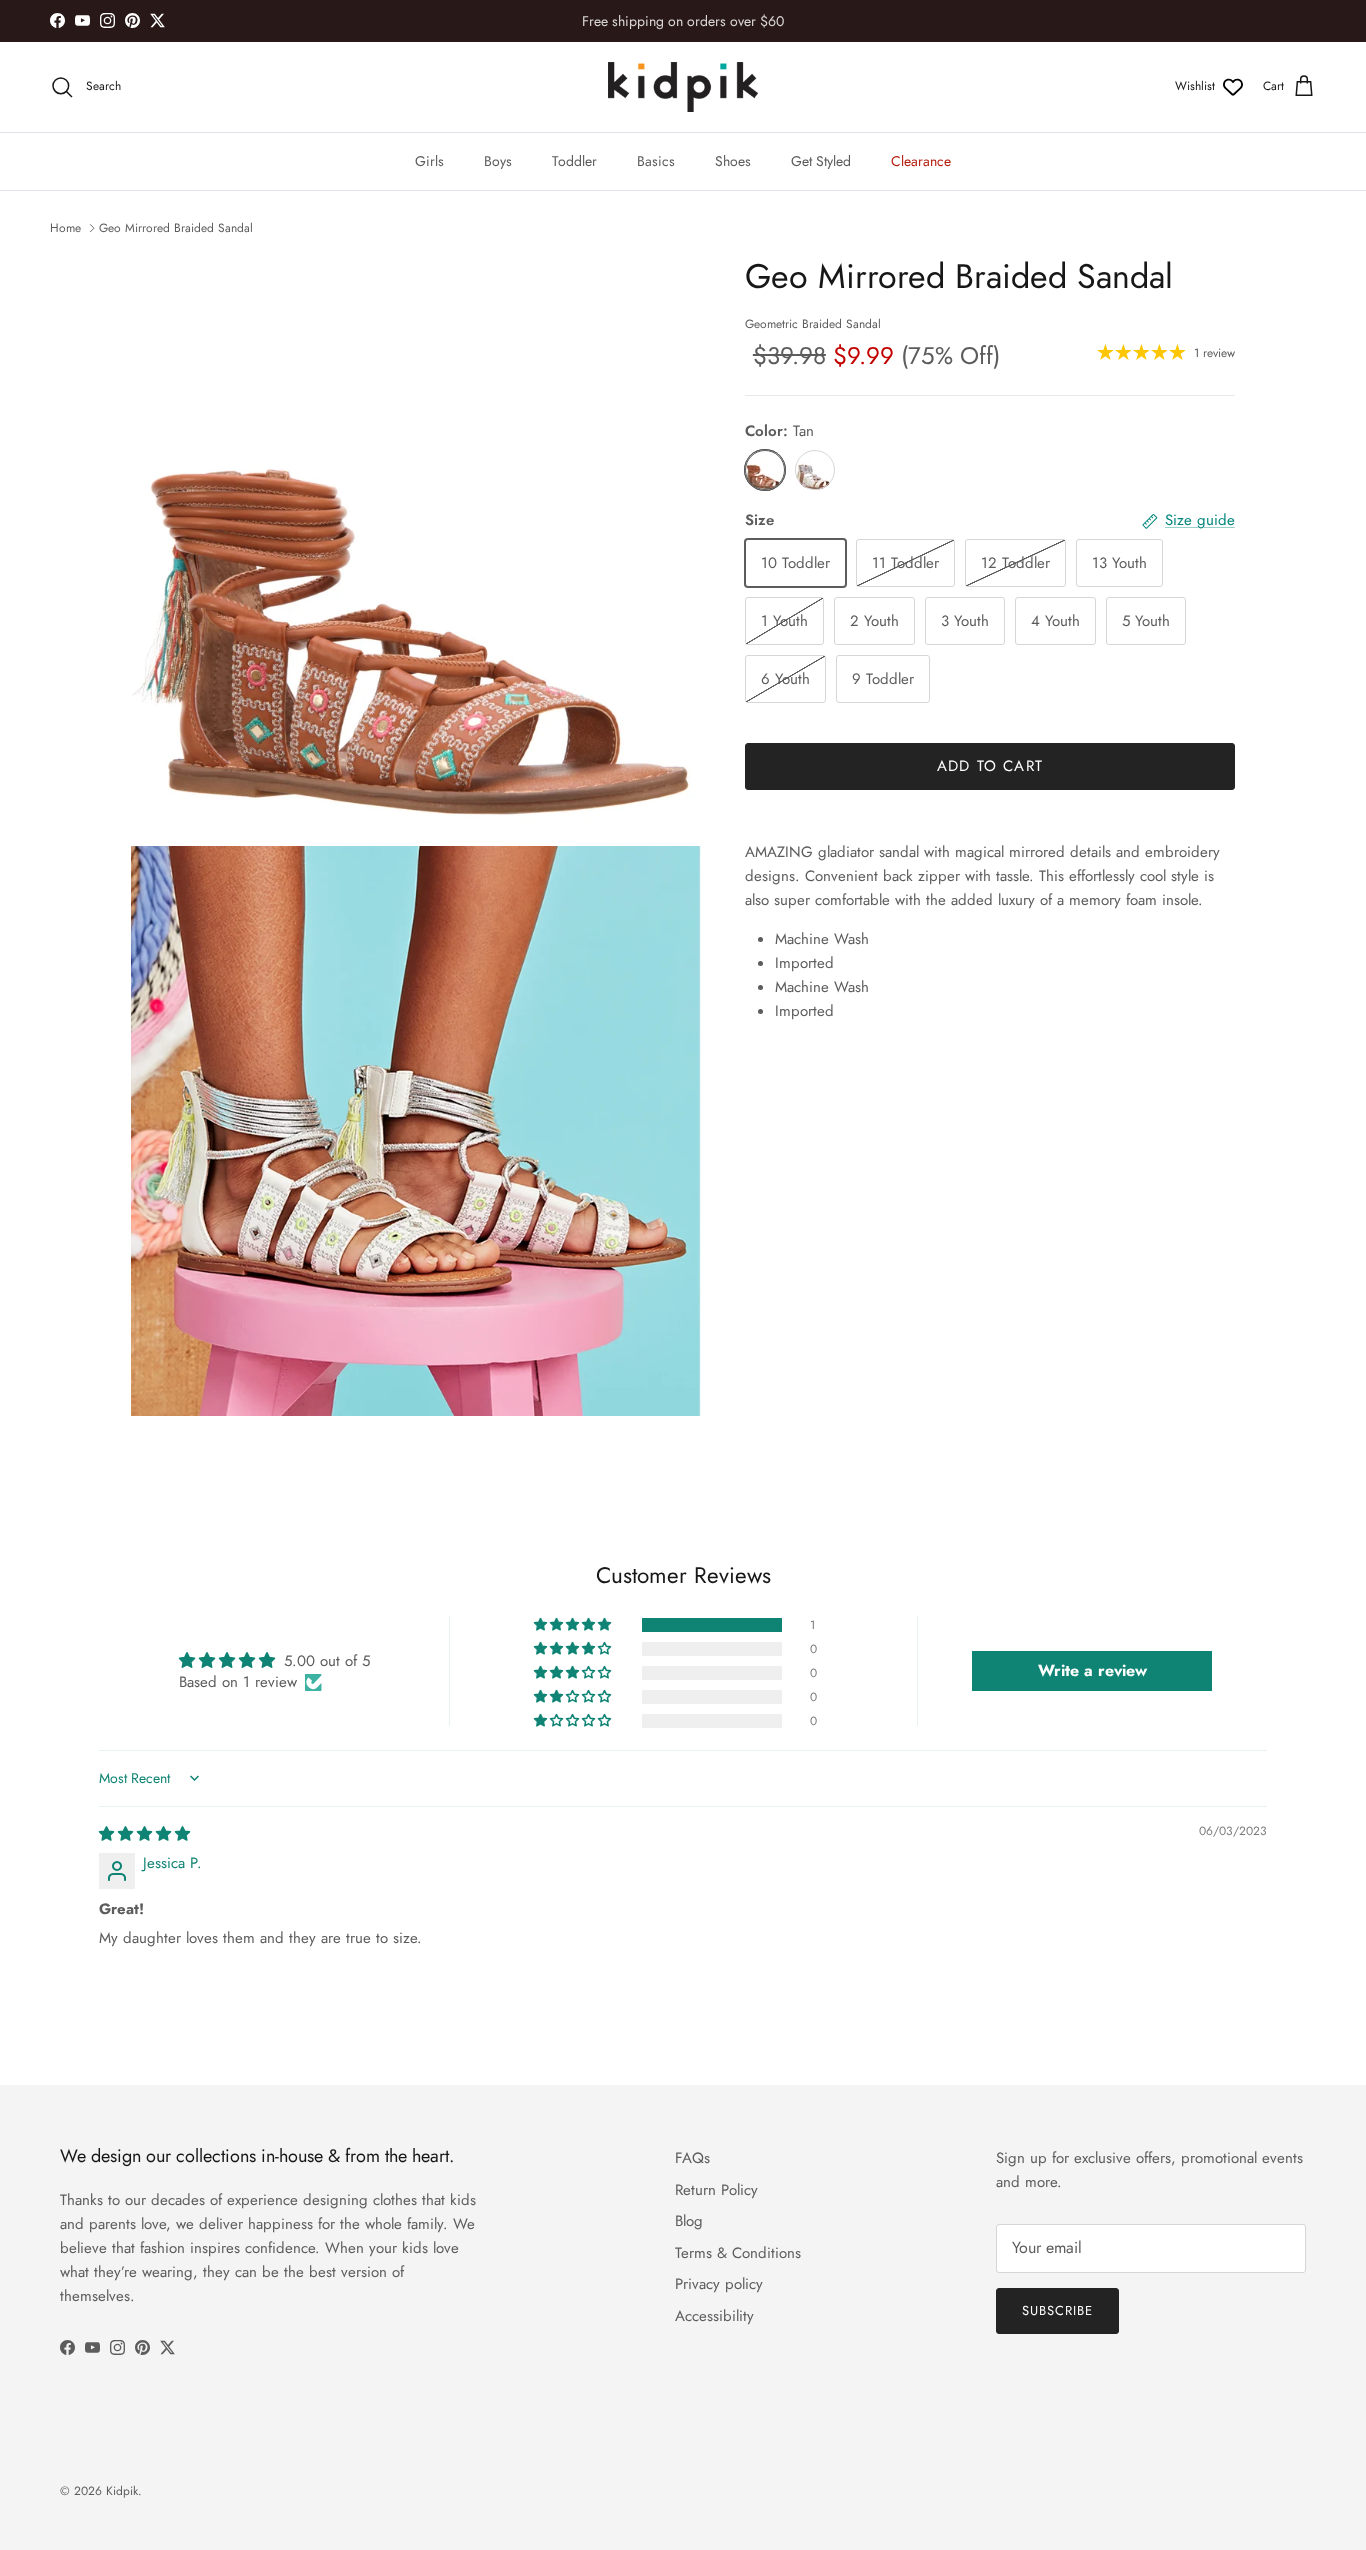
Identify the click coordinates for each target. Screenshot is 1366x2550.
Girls (429, 161)
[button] (574, 1625)
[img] (144, 1834)
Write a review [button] (1092, 1670)
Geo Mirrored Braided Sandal (176, 228)
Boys (498, 161)
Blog (689, 2221)
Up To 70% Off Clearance (683, 24)
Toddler (574, 161)
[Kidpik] (683, 87)
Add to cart (990, 766)
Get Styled (821, 161)
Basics (656, 161)
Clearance (921, 161)
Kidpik (122, 2491)
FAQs (692, 2158)
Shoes (733, 161)
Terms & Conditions (738, 2253)
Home (65, 228)
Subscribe (1057, 2310)
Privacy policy (719, 2284)
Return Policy (716, 2190)
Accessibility (714, 2316)
